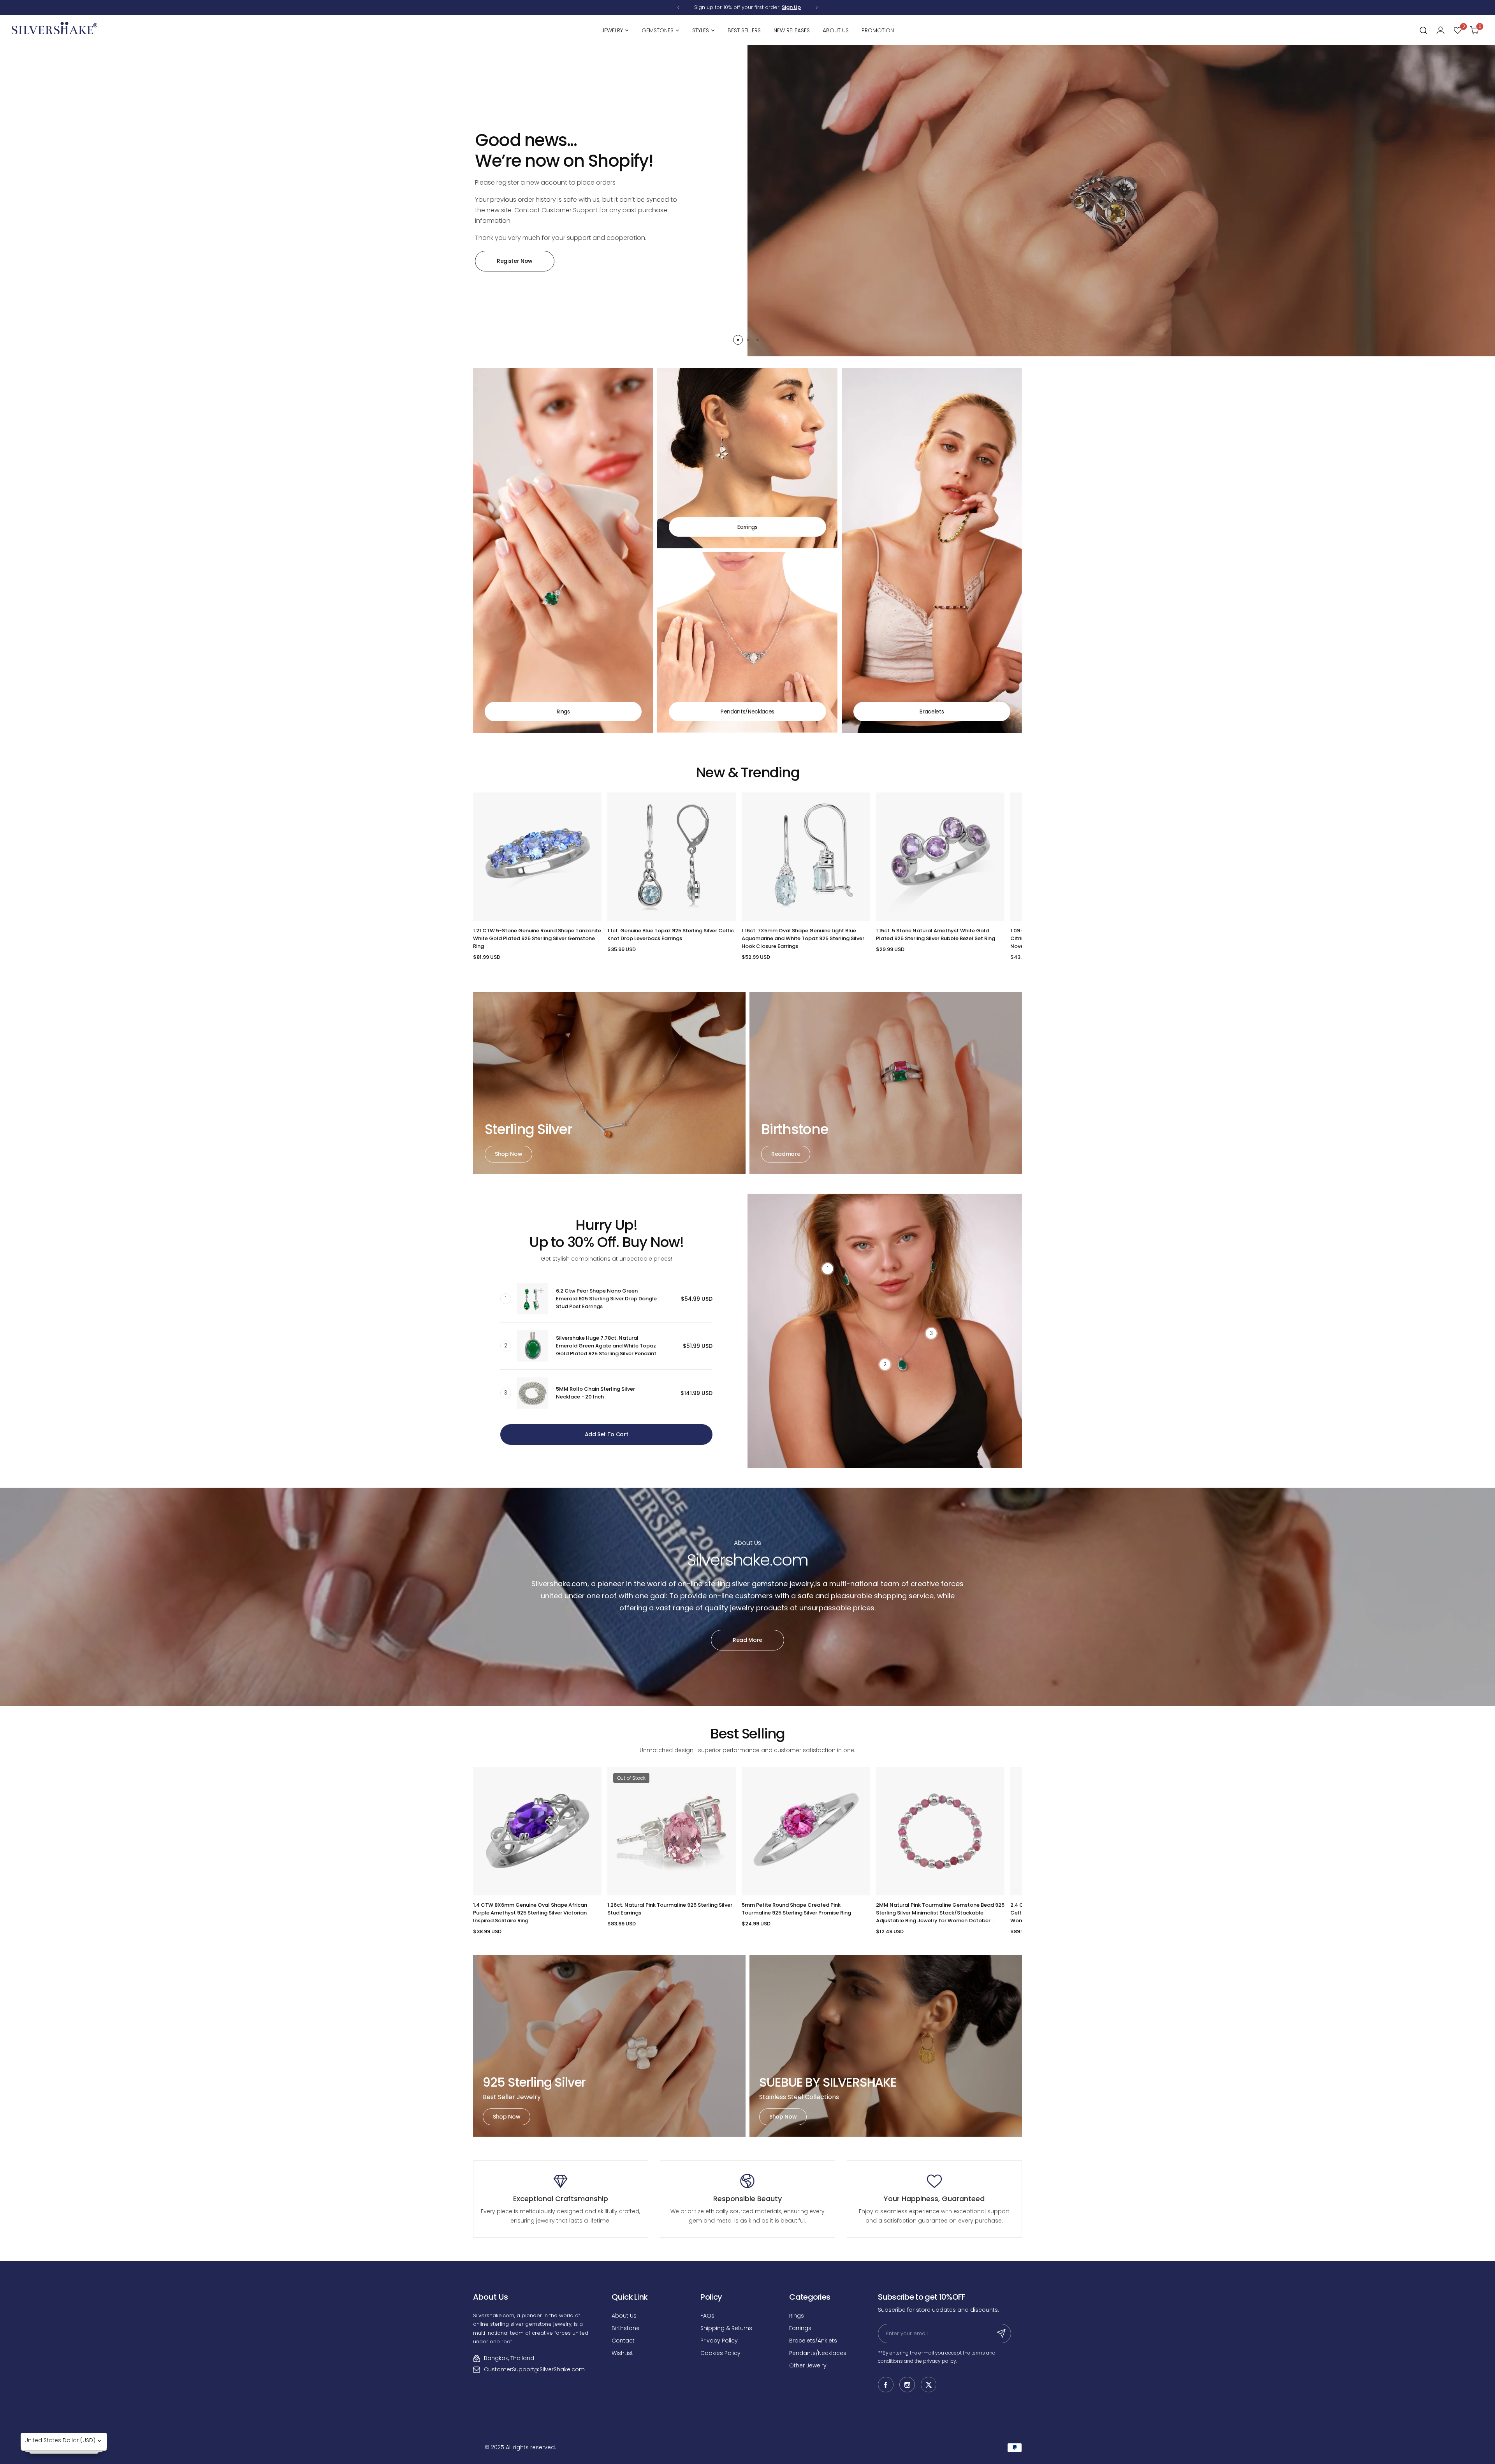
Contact (623, 2341)
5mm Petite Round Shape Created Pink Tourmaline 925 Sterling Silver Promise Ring (796, 1909)
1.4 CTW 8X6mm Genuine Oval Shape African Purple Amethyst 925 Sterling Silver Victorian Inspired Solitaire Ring (530, 1913)
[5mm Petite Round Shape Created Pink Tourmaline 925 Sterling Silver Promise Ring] (806, 1831)
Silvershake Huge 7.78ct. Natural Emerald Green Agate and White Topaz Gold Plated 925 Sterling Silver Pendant (606, 1346)
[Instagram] (907, 2385)
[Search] (1423, 30)
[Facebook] (886, 2385)
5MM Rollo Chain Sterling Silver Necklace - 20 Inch (595, 1393)
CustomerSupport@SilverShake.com (534, 2369)
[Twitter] (929, 2385)
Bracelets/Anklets (813, 2341)
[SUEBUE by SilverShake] (886, 2046)
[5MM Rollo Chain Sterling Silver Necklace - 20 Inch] (533, 1393)
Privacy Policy (719, 2341)
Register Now (515, 261)
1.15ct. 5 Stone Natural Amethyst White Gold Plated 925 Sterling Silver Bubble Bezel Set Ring (936, 934)
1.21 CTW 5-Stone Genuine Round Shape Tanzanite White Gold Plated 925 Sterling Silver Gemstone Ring (537, 938)
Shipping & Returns (726, 2328)
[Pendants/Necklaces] (747, 642)
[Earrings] (747, 458)
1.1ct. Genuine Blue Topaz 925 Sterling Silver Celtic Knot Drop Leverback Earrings (671, 934)
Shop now (508, 1154)
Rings (797, 2316)
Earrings (800, 2328)
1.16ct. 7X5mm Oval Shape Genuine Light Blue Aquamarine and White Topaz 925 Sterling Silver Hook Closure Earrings (803, 938)
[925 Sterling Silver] (609, 2046)
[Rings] (563, 550)
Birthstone (626, 2328)
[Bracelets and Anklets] (932, 550)
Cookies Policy (720, 2353)
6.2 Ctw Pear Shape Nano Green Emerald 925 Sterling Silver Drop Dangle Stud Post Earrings (606, 1299)
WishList (622, 2353)
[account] (1440, 30)
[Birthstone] (886, 1083)
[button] (678, 8)
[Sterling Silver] (609, 1083)
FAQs (707, 2316)
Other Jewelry (808, 2365)
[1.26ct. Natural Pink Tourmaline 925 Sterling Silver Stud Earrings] (672, 1831)
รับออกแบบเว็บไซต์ (483, 2409)
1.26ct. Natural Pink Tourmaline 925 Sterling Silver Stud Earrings (670, 1909)
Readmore (786, 1154)
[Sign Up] (1001, 2334)
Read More (747, 1640)
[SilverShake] (55, 30)
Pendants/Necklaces (818, 2353)
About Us (624, 2316)
